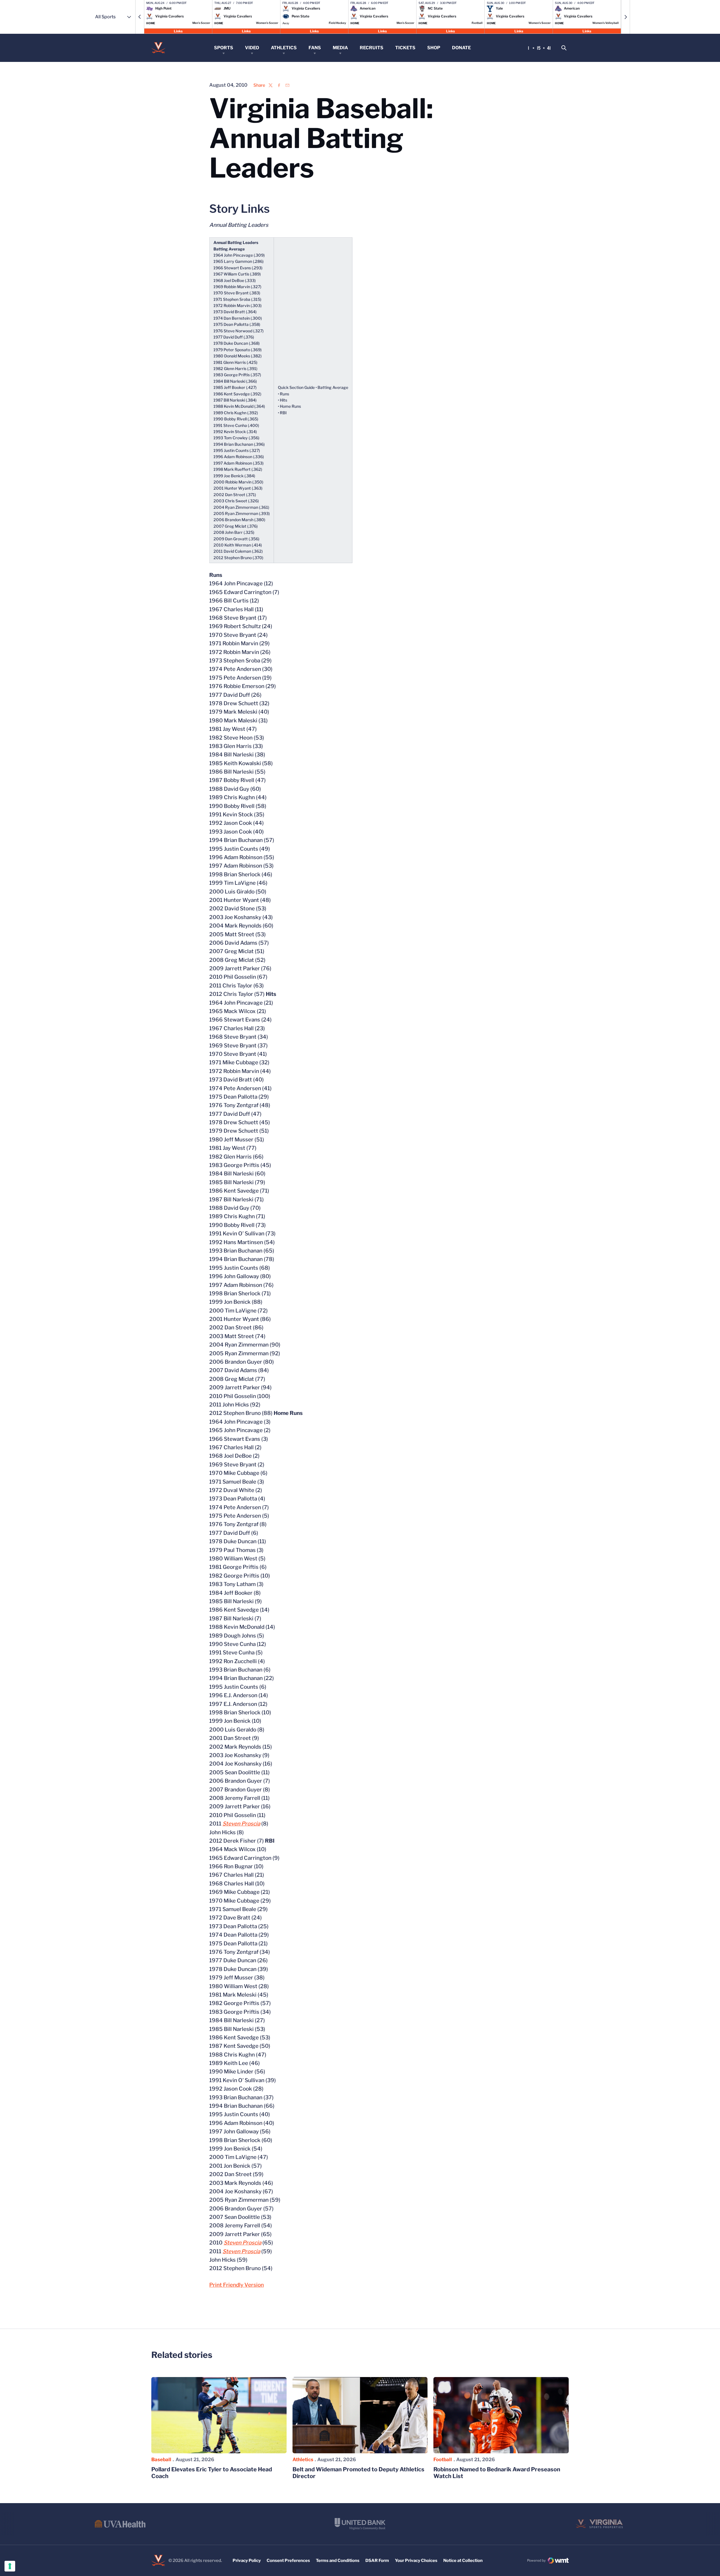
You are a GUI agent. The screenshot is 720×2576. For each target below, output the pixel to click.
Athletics (284, 48)
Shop (434, 48)
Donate (461, 48)
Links (178, 31)
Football (443, 2459)
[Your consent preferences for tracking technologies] (10, 2566)
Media (340, 48)
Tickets (405, 48)
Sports (224, 48)
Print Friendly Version (237, 2285)
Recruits (372, 48)
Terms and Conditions (338, 2561)
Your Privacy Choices (416, 2561)
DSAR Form (377, 2561)
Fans (315, 48)
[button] (140, 17)
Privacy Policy (247, 2561)
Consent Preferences (288, 2561)
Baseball (161, 2459)
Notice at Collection (463, 2561)
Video (252, 48)
